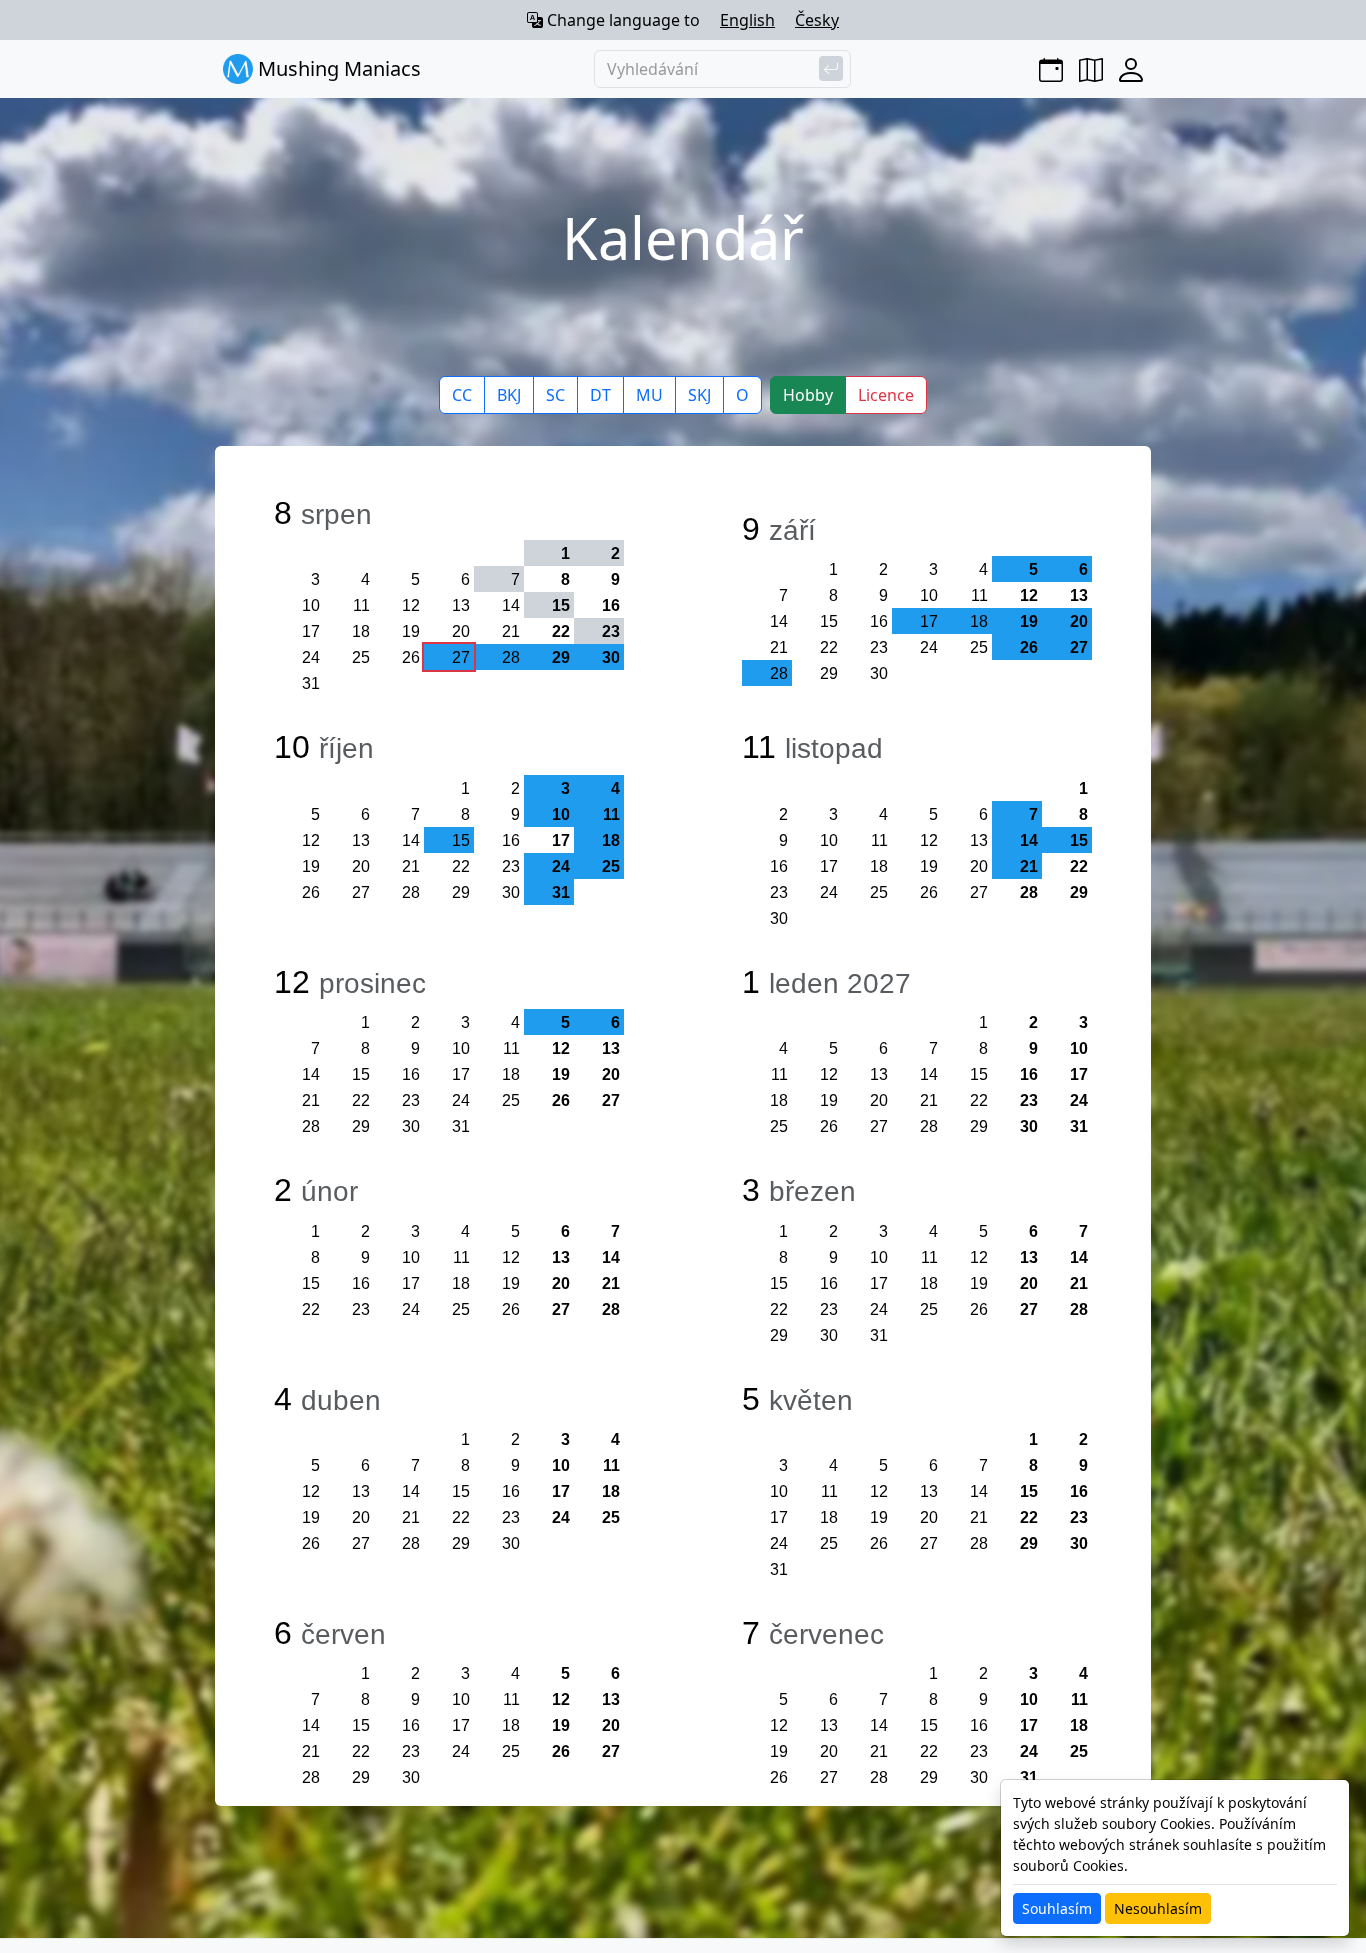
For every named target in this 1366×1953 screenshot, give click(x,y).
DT (600, 395)
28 (411, 892)
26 (411, 657)
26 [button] (1029, 647)
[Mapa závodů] (1091, 69)
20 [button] (1079, 621)
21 (511, 631)
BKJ (509, 395)
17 (311, 631)
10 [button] (561, 814)
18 (361, 631)
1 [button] (565, 553)
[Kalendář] (1051, 69)
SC (555, 395)
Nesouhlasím (1158, 1908)
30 (879, 673)
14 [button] (1029, 840)
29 (829, 673)
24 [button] (561, 866)
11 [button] (611, 814)
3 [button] (565, 788)
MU (649, 395)
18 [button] (979, 621)
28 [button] (511, 657)
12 (411, 605)
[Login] (1131, 69)
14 (511, 605)
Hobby (808, 395)
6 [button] (1083, 569)
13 (461, 605)
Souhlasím (1057, 1908)
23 (879, 647)
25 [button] (611, 866)
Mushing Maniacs (337, 68)
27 (361, 892)
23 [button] (611, 631)
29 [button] (561, 657)
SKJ (699, 395)
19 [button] (1029, 621)
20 (461, 631)
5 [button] (1033, 569)
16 (611, 605)
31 (311, 683)
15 (829, 621)
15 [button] (561, 605)
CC (462, 395)
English (747, 20)
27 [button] (461, 657)
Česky (817, 20)
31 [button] (561, 892)
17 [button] (929, 621)
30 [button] (611, 657)
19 (411, 631)
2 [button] (615, 553)
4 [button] (615, 788)
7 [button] (515, 579)
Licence (886, 395)
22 (561, 631)
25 (361, 657)
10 (311, 605)
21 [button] (1029, 866)
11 (361, 605)
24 (311, 657)
